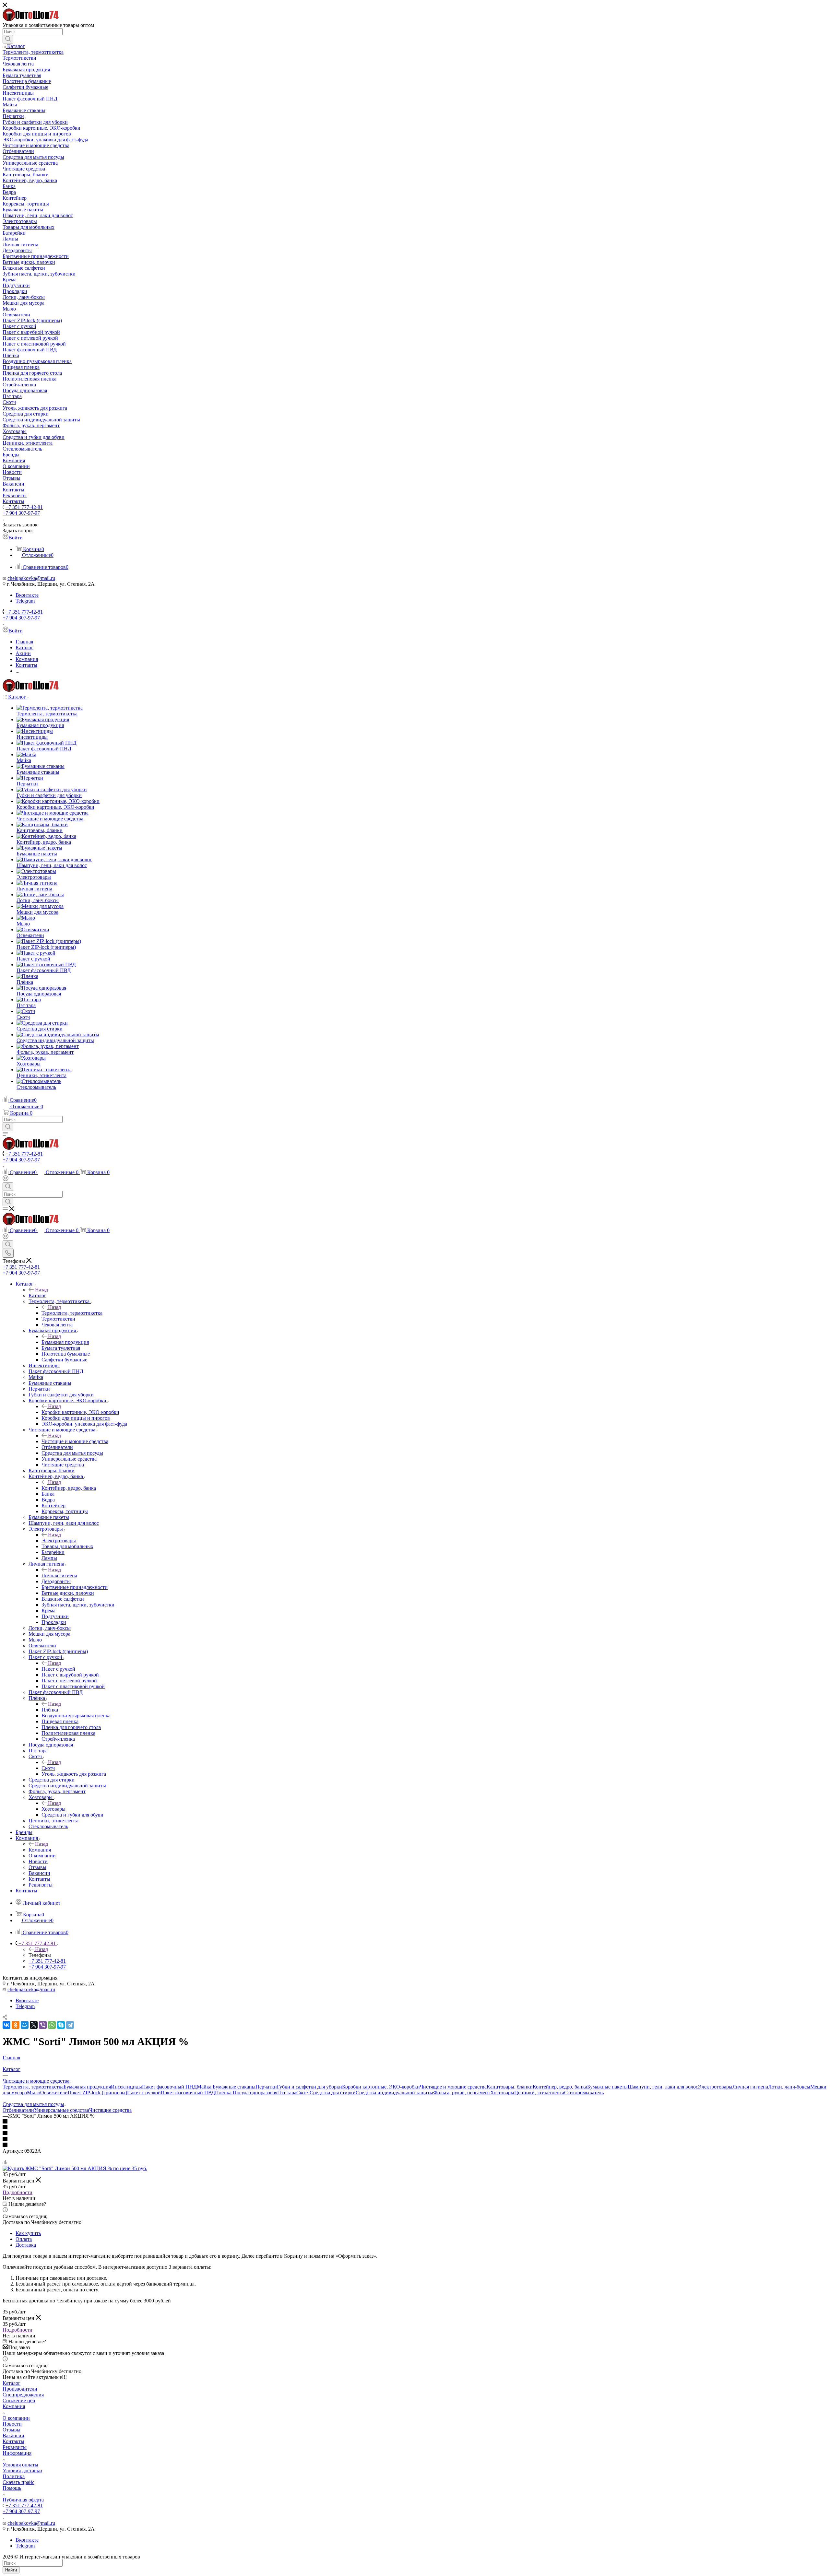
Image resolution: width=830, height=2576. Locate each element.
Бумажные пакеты (607, 2087)
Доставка (26, 2245)
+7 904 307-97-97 (21, 513)
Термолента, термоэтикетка (72, 1313)
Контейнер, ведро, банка (69, 1488)
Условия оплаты (20, 2465)
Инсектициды (126, 2087)
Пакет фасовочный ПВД (188, 2093)
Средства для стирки (333, 2093)
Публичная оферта (23, 2500)
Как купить (28, 2233)
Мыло (34, 2093)
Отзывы (12, 2430)
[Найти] (8, 39)
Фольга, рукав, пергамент (462, 2093)
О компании (16, 2418)
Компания (40, 1850)
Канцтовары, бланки (510, 2087)
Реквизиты (15, 2447)
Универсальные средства (62, 2110)
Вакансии (13, 2435)
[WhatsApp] (52, 2025)
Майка (205, 2087)
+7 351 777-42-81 (24, 507)
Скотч (48, 1768)
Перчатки (266, 2087)
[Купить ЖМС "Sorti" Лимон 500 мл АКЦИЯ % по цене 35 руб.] (75, 2168)
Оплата (24, 2239)
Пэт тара (287, 2093)
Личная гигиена (59, 1576)
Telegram (25, 601)
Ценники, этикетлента (539, 2093)
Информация (17, 2453)
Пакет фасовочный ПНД (169, 2087)
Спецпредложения (23, 2395)
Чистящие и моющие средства (75, 1441)
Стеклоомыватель (584, 2093)
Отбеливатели (18, 2110)
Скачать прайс (18, 2482)
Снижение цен (19, 2400)
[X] (34, 2025)
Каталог (37, 1295)
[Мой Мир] (25, 2025)
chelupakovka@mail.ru (31, 578)
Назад (41, 1290)
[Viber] (43, 2025)
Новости (12, 2424)
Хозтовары (53, 1809)
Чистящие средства (110, 2110)
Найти (11, 2570)
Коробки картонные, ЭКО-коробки (80, 1412)
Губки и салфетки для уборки (309, 2087)
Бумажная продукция (65, 1342)
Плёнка (50, 1710)
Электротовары (59, 1541)
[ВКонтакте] (6, 2025)
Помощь (12, 2488)
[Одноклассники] (16, 2025)
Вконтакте (27, 595)
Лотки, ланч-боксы (789, 2087)
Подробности (18, 2192)
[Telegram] (70, 2025)
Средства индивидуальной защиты (394, 2093)
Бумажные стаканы (234, 2087)
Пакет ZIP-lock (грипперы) (97, 2093)
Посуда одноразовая (255, 2093)
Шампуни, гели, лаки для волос (663, 2087)
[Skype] (61, 2025)
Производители (20, 2389)
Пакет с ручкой (58, 1669)
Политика (14, 2476)
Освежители (54, 2093)
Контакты (13, 2441)
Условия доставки (22, 2470)
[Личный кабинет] (6, 1179)
